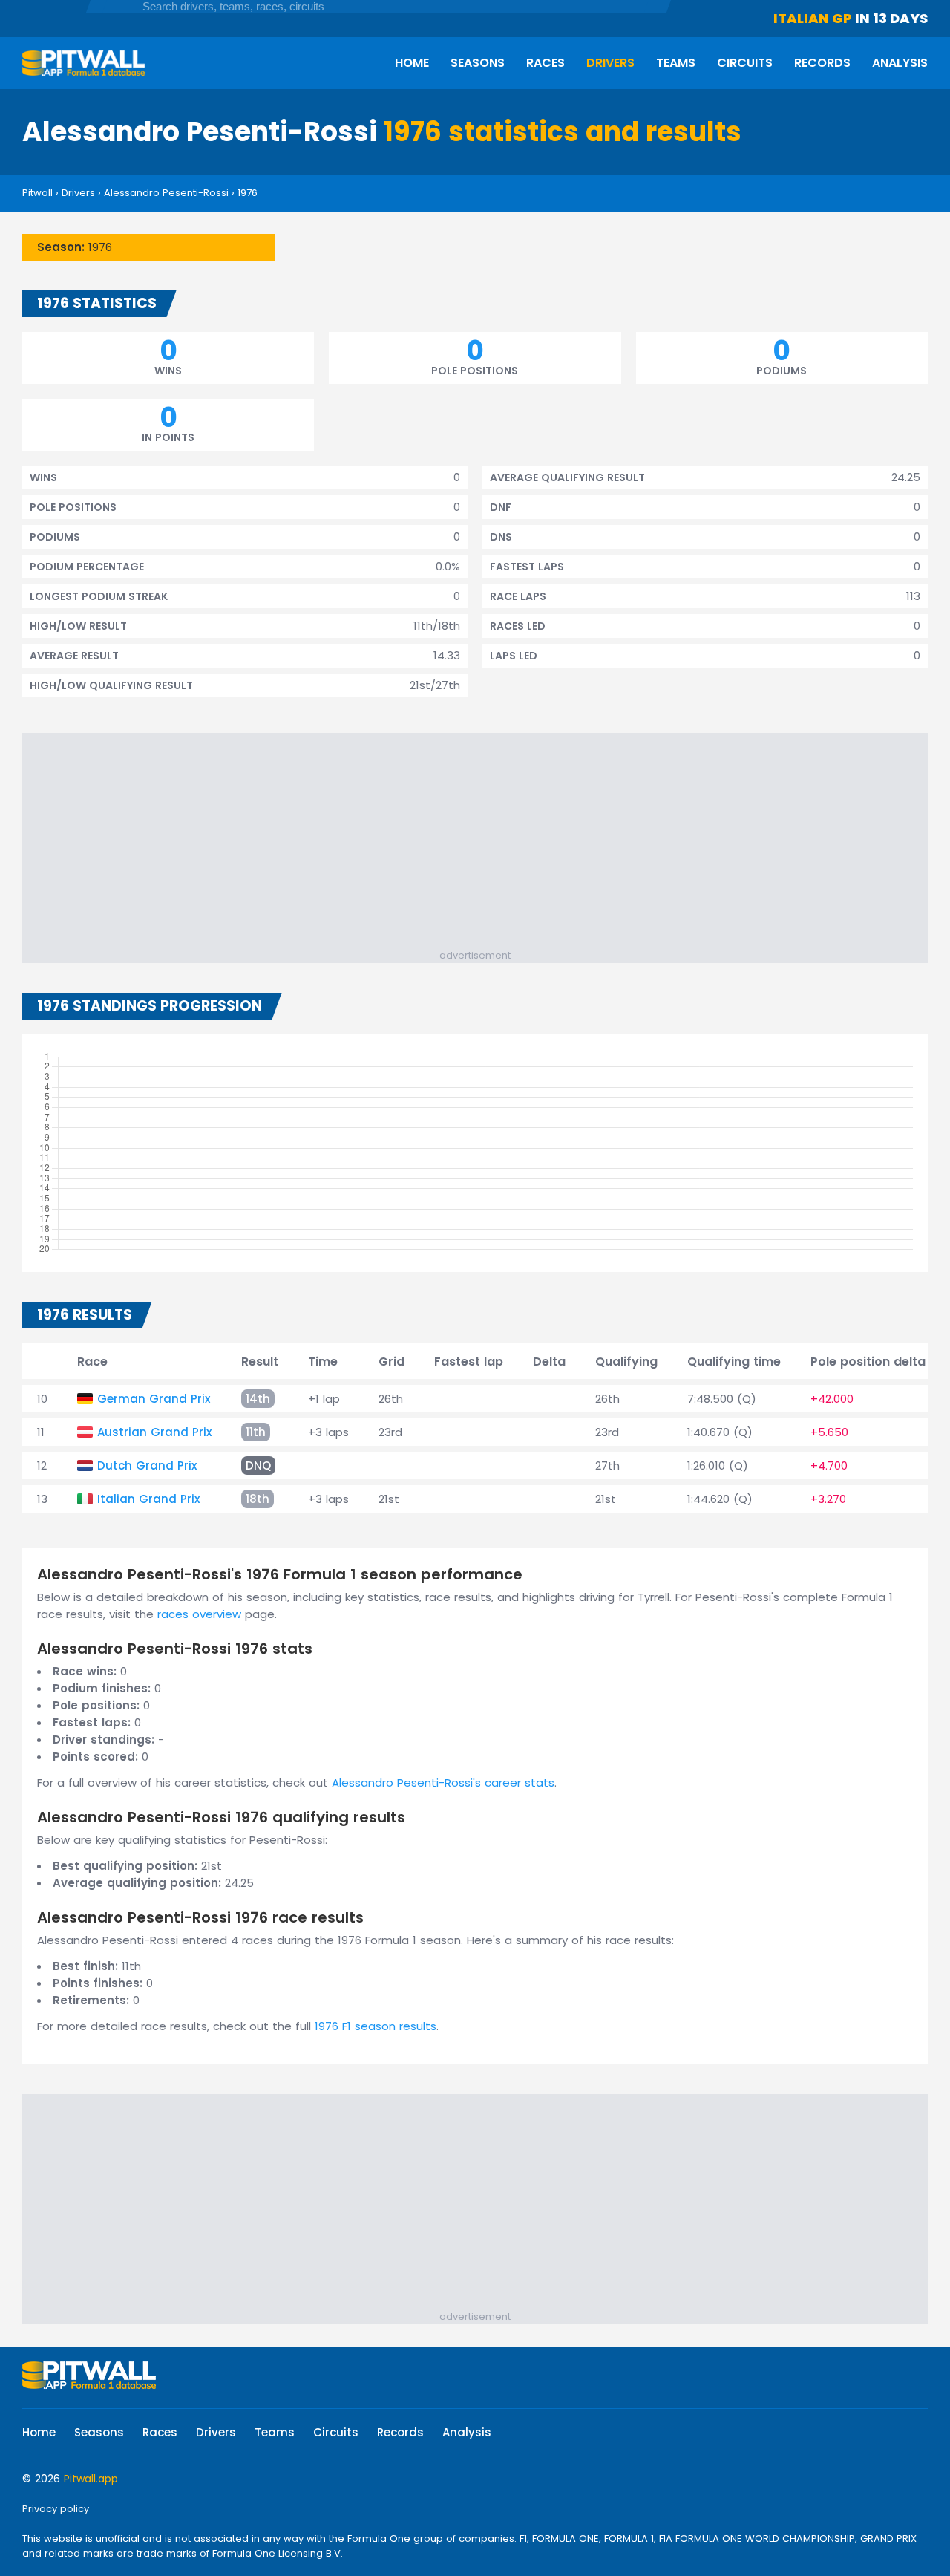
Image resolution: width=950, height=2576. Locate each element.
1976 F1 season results (376, 2026)
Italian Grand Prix (148, 1499)
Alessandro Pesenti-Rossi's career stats (443, 1783)
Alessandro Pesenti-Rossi (166, 193)
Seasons (478, 63)
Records (822, 63)
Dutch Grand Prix (147, 1465)
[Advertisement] (482, 844)
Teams (676, 63)
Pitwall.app (91, 2479)
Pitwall (37, 193)
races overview (199, 1614)
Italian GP (813, 18)
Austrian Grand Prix (154, 1432)
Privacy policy (56, 2509)
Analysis (900, 63)
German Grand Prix (154, 1399)
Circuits (745, 63)
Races (546, 63)
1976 (248, 193)
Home (412, 63)
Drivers (610, 63)
